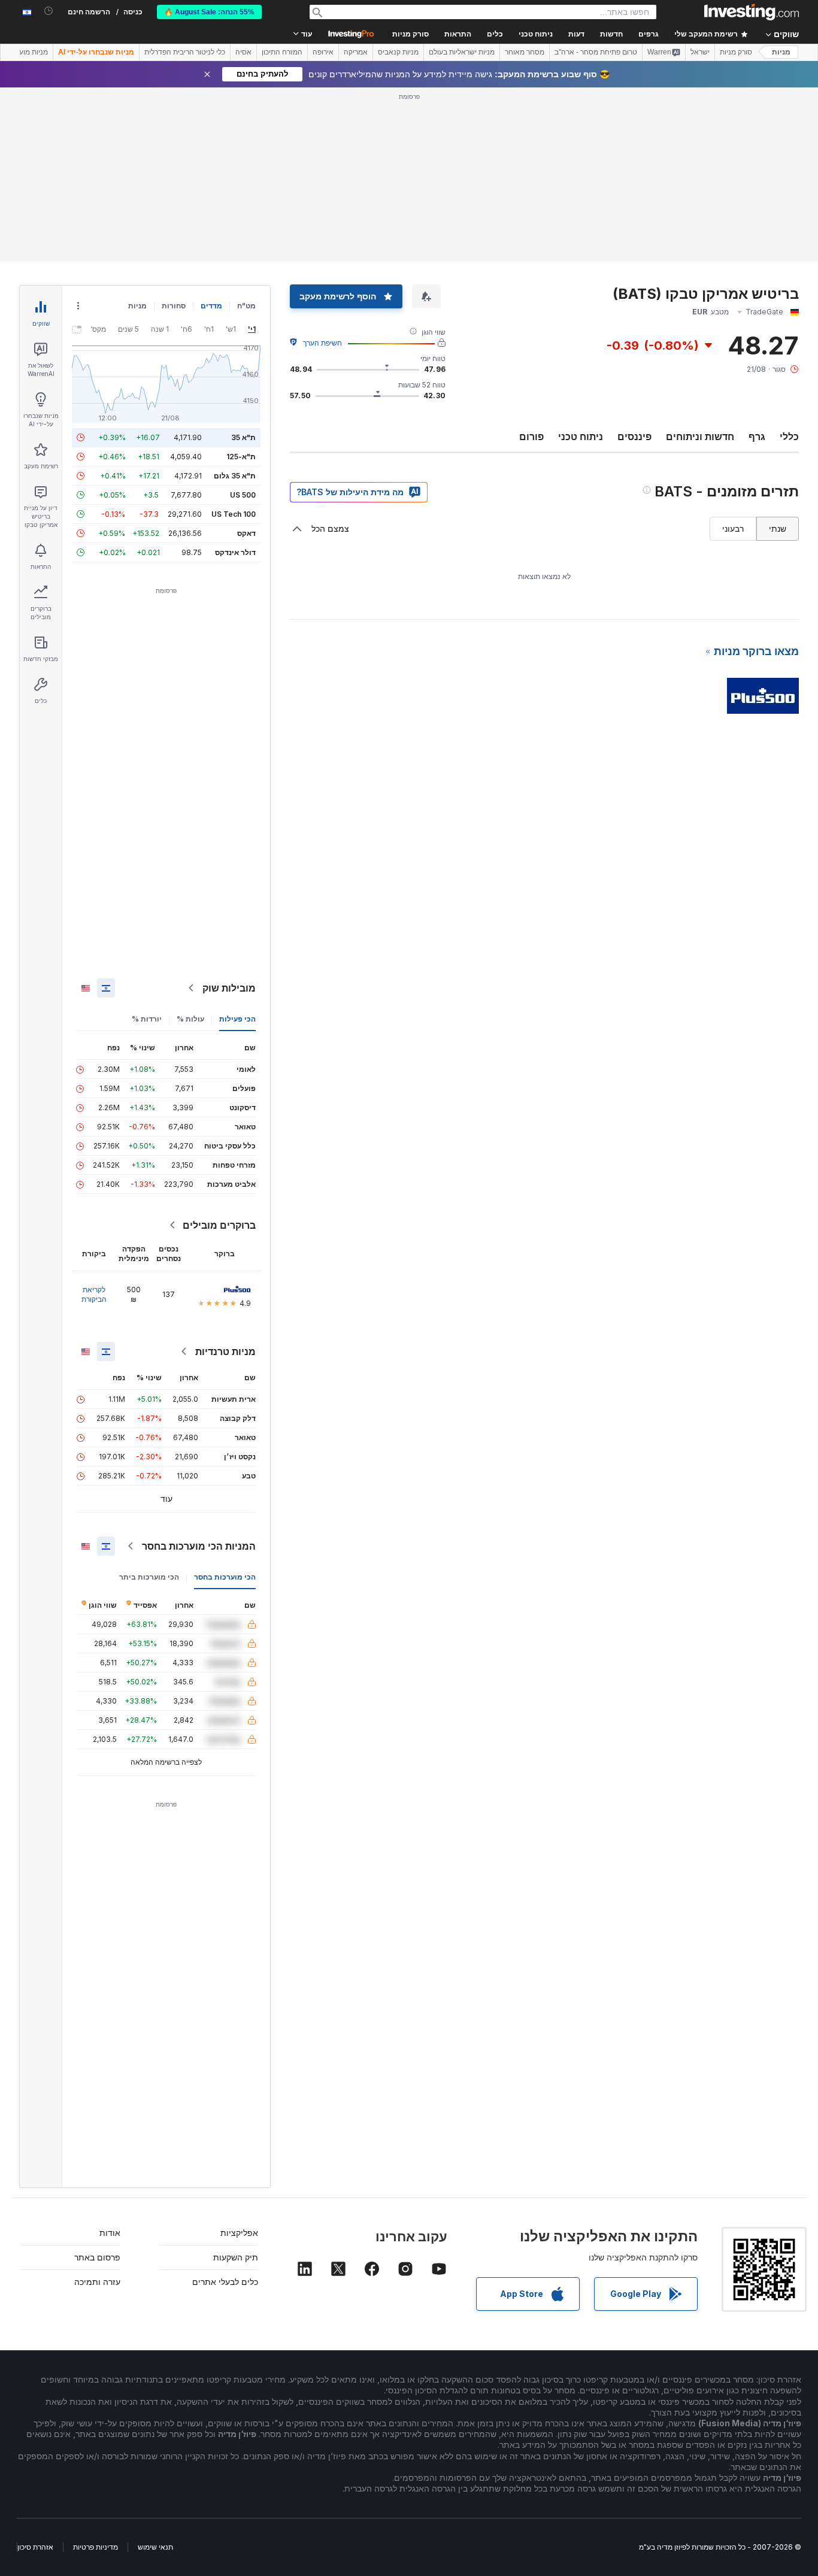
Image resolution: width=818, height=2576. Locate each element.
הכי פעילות (237, 1019)
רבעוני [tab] (733, 528)
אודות (110, 2233)
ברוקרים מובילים (219, 1225)
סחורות (174, 306)
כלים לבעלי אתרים (225, 2282)
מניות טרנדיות (225, 1351)
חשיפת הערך (322, 343)
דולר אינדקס (235, 552)
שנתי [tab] (778, 528)
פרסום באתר (97, 2257)
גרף (757, 437)
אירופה (323, 52)
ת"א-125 (241, 457)
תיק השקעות (236, 2257)
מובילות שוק (229, 988)
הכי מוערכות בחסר (225, 1577)
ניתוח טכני (581, 437)
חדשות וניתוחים (700, 437)
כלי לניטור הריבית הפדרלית (185, 52)
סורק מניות (410, 34)
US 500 (243, 495)
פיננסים (634, 437)
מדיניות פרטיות (96, 2547)
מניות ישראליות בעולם (462, 52)
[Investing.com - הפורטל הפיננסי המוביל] (752, 12)
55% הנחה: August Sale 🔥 (209, 12)
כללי (789, 437)
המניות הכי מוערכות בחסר (199, 1546)
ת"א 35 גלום (235, 476)
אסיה (243, 52)
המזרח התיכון (282, 52)
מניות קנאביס (398, 52)
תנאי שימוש (155, 2547)
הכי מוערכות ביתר (149, 1577)
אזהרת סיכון (35, 2547)
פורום (531, 437)
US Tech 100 (234, 514)
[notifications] (49, 11)
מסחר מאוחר (525, 52)
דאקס (246, 533)
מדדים (211, 306)
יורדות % (147, 1019)
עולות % (190, 1019)
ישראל (700, 52)
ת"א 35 (243, 437)
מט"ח (246, 306)
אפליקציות (239, 2233)
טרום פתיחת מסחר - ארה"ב (596, 52)
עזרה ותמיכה (97, 2282)
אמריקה (356, 52)
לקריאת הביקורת (94, 1294)
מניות (781, 52)
